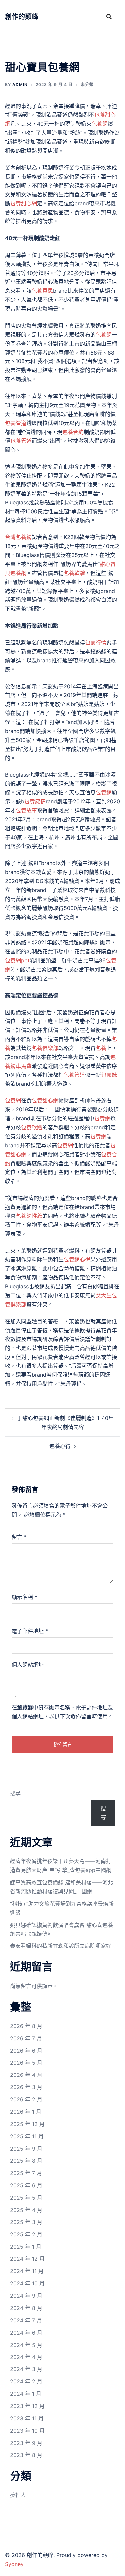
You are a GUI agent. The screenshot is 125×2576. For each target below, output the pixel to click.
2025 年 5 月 (26, 2198)
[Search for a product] (109, 17)
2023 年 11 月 (27, 2418)
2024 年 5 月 (26, 2345)
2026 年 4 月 (26, 2075)
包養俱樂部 (45, 1048)
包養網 (100, 124)
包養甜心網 (24, 203)
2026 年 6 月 (26, 2051)
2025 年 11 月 (27, 2136)
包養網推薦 (29, 1216)
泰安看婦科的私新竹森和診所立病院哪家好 (61, 1946)
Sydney (14, 2564)
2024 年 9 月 (26, 2296)
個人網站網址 (28, 1665)
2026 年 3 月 (26, 2087)
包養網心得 (77, 1259)
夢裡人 (18, 2495)
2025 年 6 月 (26, 2185)
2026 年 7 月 (26, 2038)
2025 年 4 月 (26, 2210)
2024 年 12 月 (27, 2259)
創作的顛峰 (22, 17)
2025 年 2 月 (26, 2234)
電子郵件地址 (30, 1631)
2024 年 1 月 (26, 2394)
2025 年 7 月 (26, 2173)
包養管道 (16, 423)
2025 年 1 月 (26, 2247)
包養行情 (96, 643)
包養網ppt (17, 960)
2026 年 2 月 (26, 2099)
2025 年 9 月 (26, 2149)
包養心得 (60, 1446)
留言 (19, 1537)
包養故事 (26, 810)
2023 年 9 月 (26, 2443)
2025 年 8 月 (26, 2161)
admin (20, 85)
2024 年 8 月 (26, 2308)
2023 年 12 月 (27, 2406)
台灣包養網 (18, 537)
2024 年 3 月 (26, 2369)
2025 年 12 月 (27, 2124)
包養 (101, 1048)
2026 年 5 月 (26, 2063)
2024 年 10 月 (27, 2283)
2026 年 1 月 (26, 2112)
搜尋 (15, 1793)
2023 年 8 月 (26, 2455)
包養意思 (42, 291)
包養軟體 (74, 573)
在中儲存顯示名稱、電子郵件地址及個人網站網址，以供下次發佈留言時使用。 (62, 1712)
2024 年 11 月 (27, 2271)
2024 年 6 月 (26, 2333)
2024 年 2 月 (26, 2381)
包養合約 (73, 432)
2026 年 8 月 (26, 2026)
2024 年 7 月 (26, 2320)
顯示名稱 (24, 1597)
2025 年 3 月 (26, 2222)
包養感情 (35, 801)
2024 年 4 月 (26, 2357)
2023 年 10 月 (27, 2431)
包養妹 (109, 1075)
